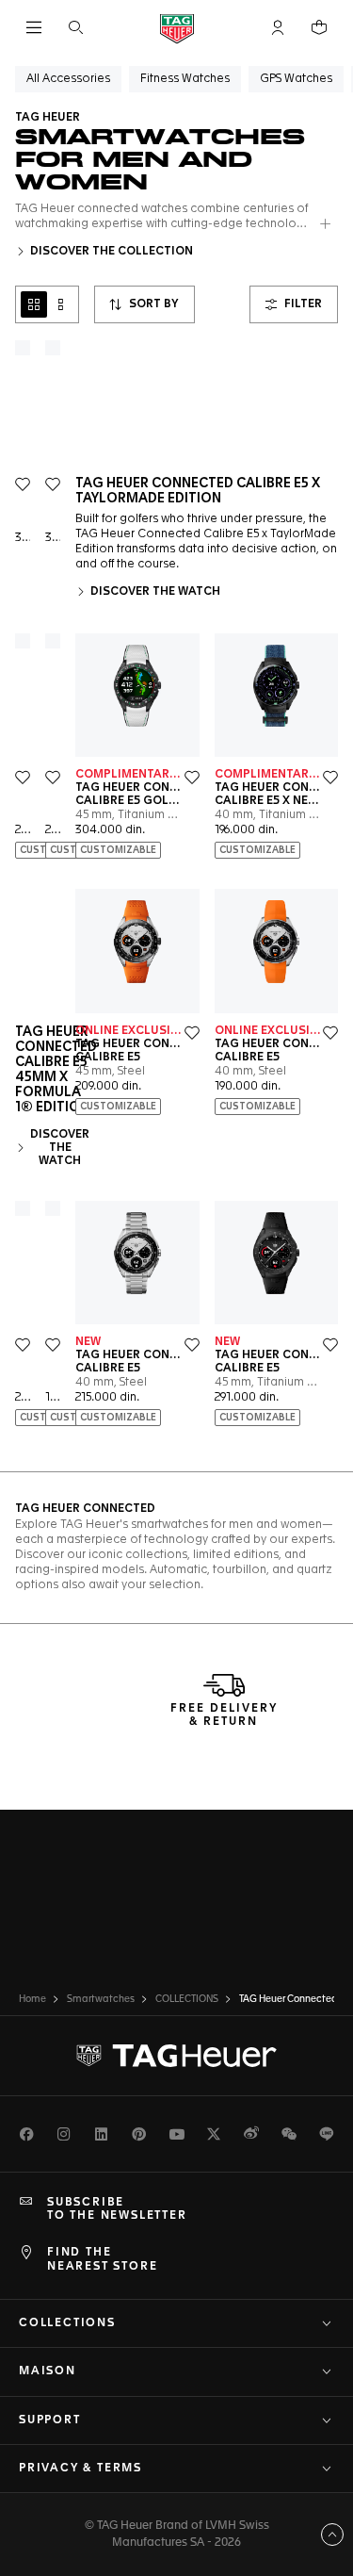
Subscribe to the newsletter (117, 2209)
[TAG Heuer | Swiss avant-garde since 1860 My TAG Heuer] (177, 2056)
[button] (278, 27)
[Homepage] (177, 28)
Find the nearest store (102, 2259)
